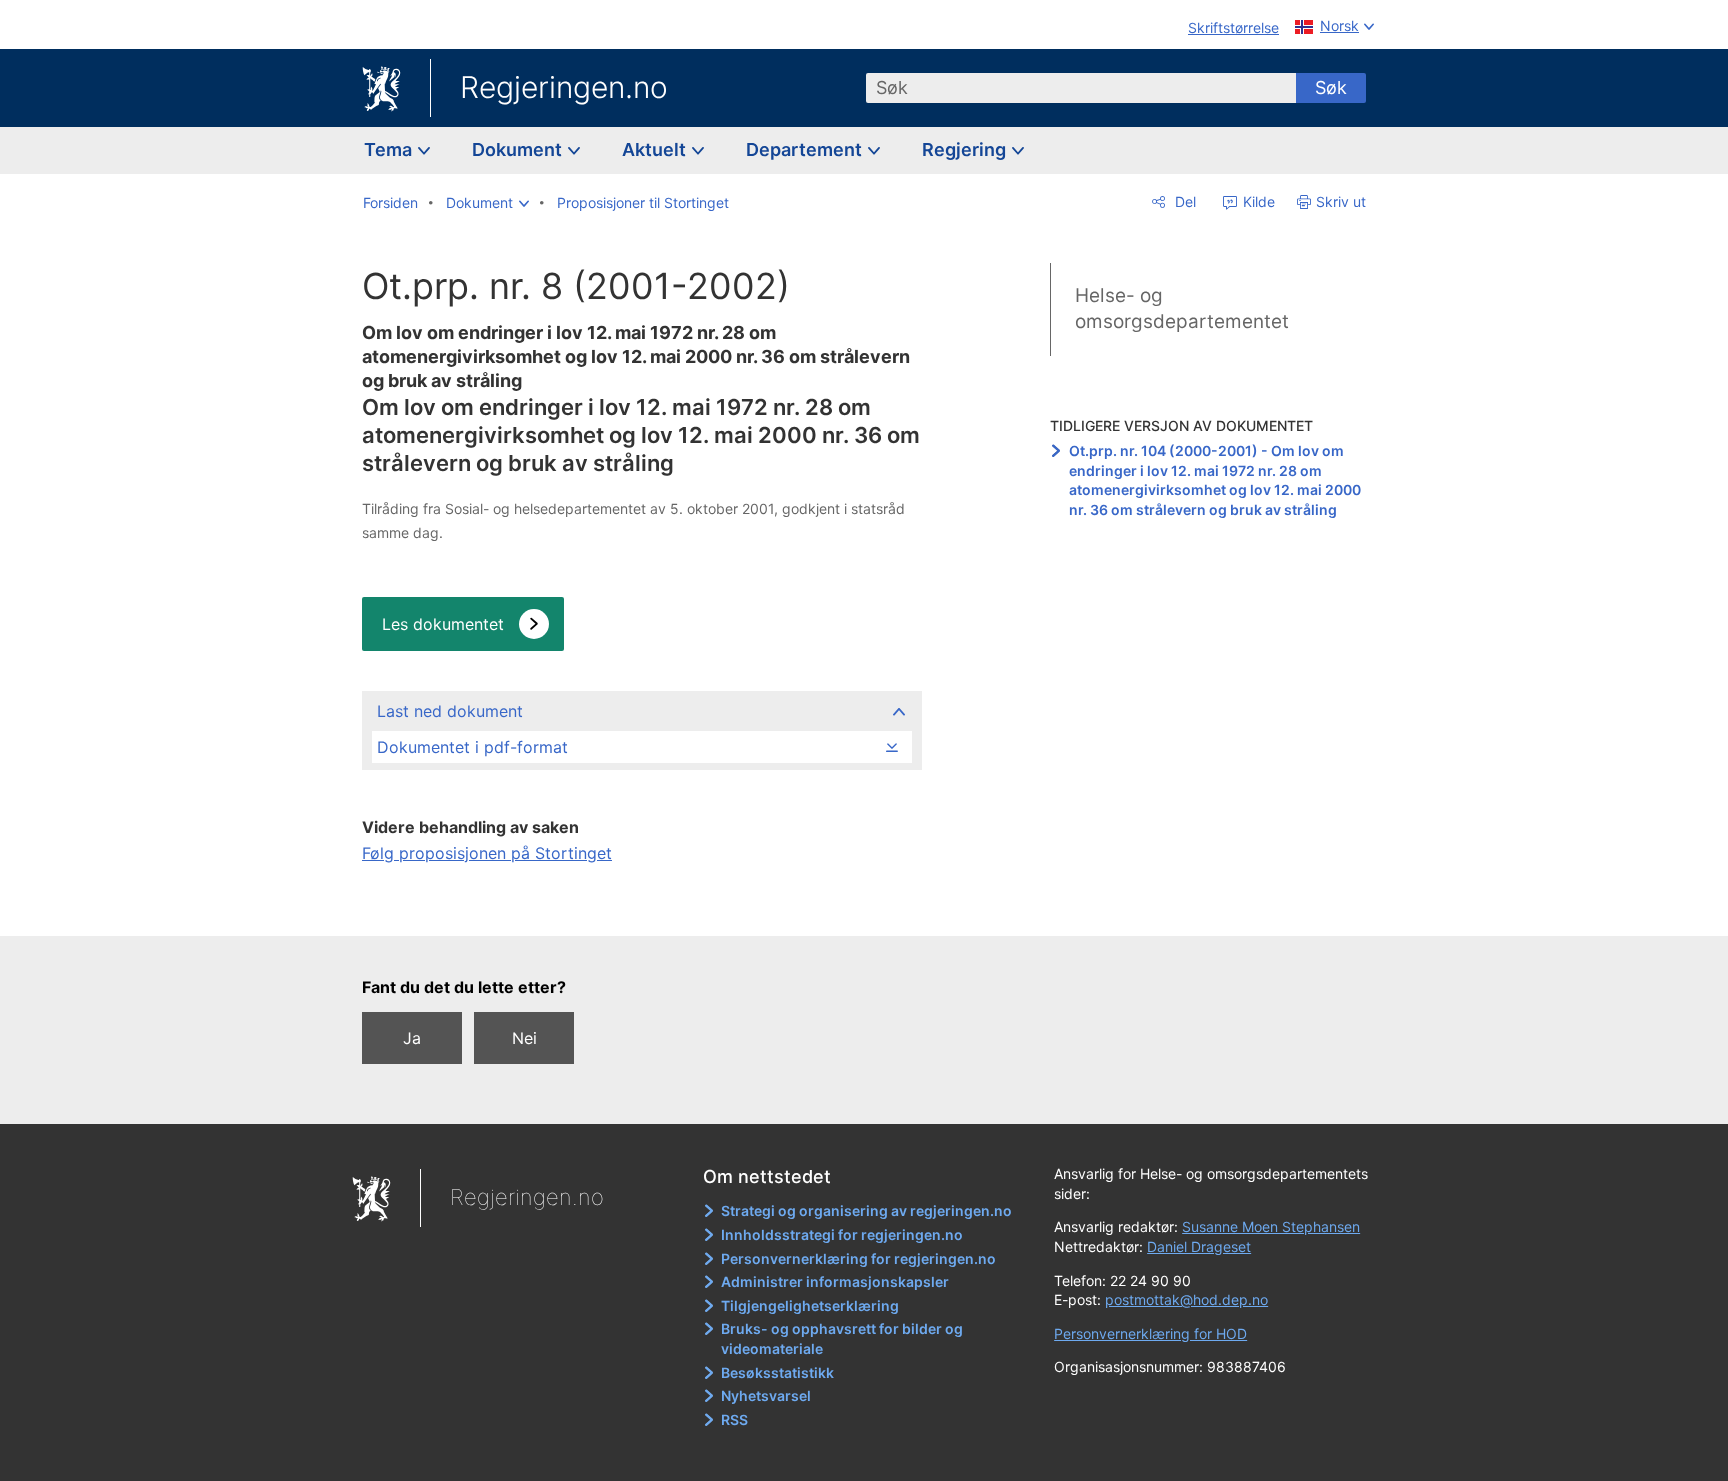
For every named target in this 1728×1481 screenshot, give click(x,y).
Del (1183, 201)
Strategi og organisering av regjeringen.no (866, 1210)
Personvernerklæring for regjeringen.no (858, 1258)
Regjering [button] (966, 149)
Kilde (1257, 201)
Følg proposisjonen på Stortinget (487, 853)
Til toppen (640, 907)
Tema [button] (390, 149)
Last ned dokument (450, 711)
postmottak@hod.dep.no (1186, 1299)
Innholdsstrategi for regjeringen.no (842, 1234)
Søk (1331, 87)
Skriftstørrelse (1233, 27)
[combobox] (1081, 88)
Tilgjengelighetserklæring (810, 1305)
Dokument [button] (519, 149)
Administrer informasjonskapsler (835, 1281)
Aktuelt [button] (656, 149)
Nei (524, 1038)
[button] (487, 203)
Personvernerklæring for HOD (1150, 1333)
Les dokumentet (443, 624)
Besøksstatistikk (777, 1372)
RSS (734, 1419)
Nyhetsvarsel (766, 1395)
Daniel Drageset (1199, 1246)
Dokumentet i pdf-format (472, 747)
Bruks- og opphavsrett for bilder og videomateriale (842, 1338)
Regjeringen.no (564, 87)
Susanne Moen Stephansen (1271, 1226)
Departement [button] (806, 149)
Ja (412, 1038)
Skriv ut (1341, 201)
